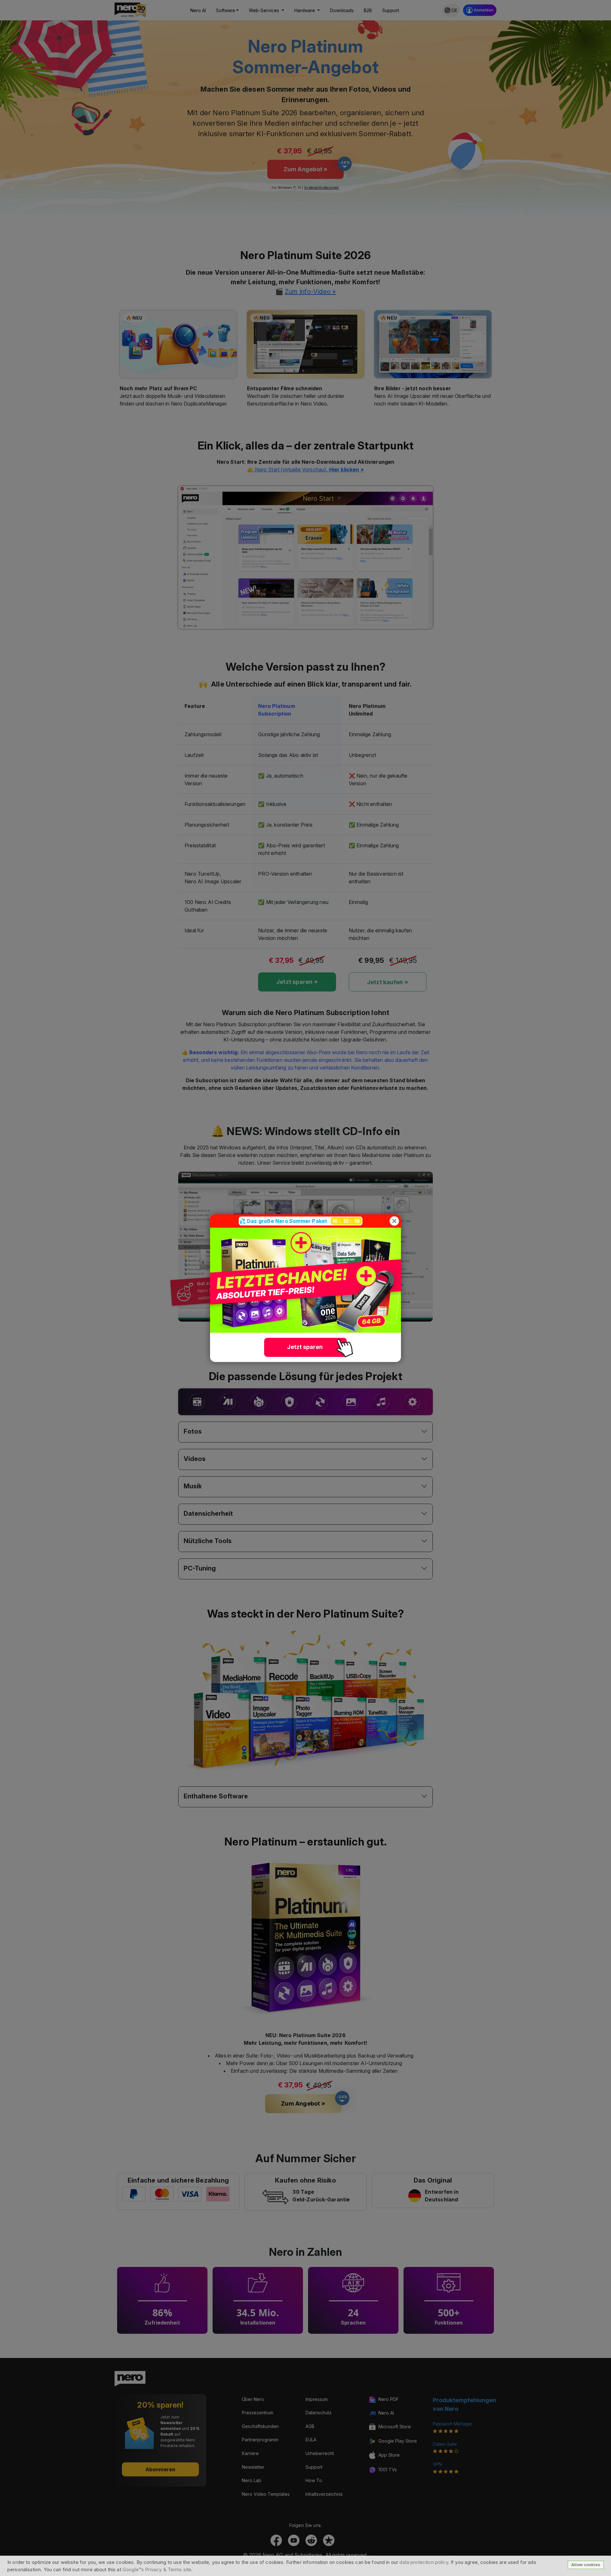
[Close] (394, 1221)
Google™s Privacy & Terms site (157, 2569)
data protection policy (424, 2562)
